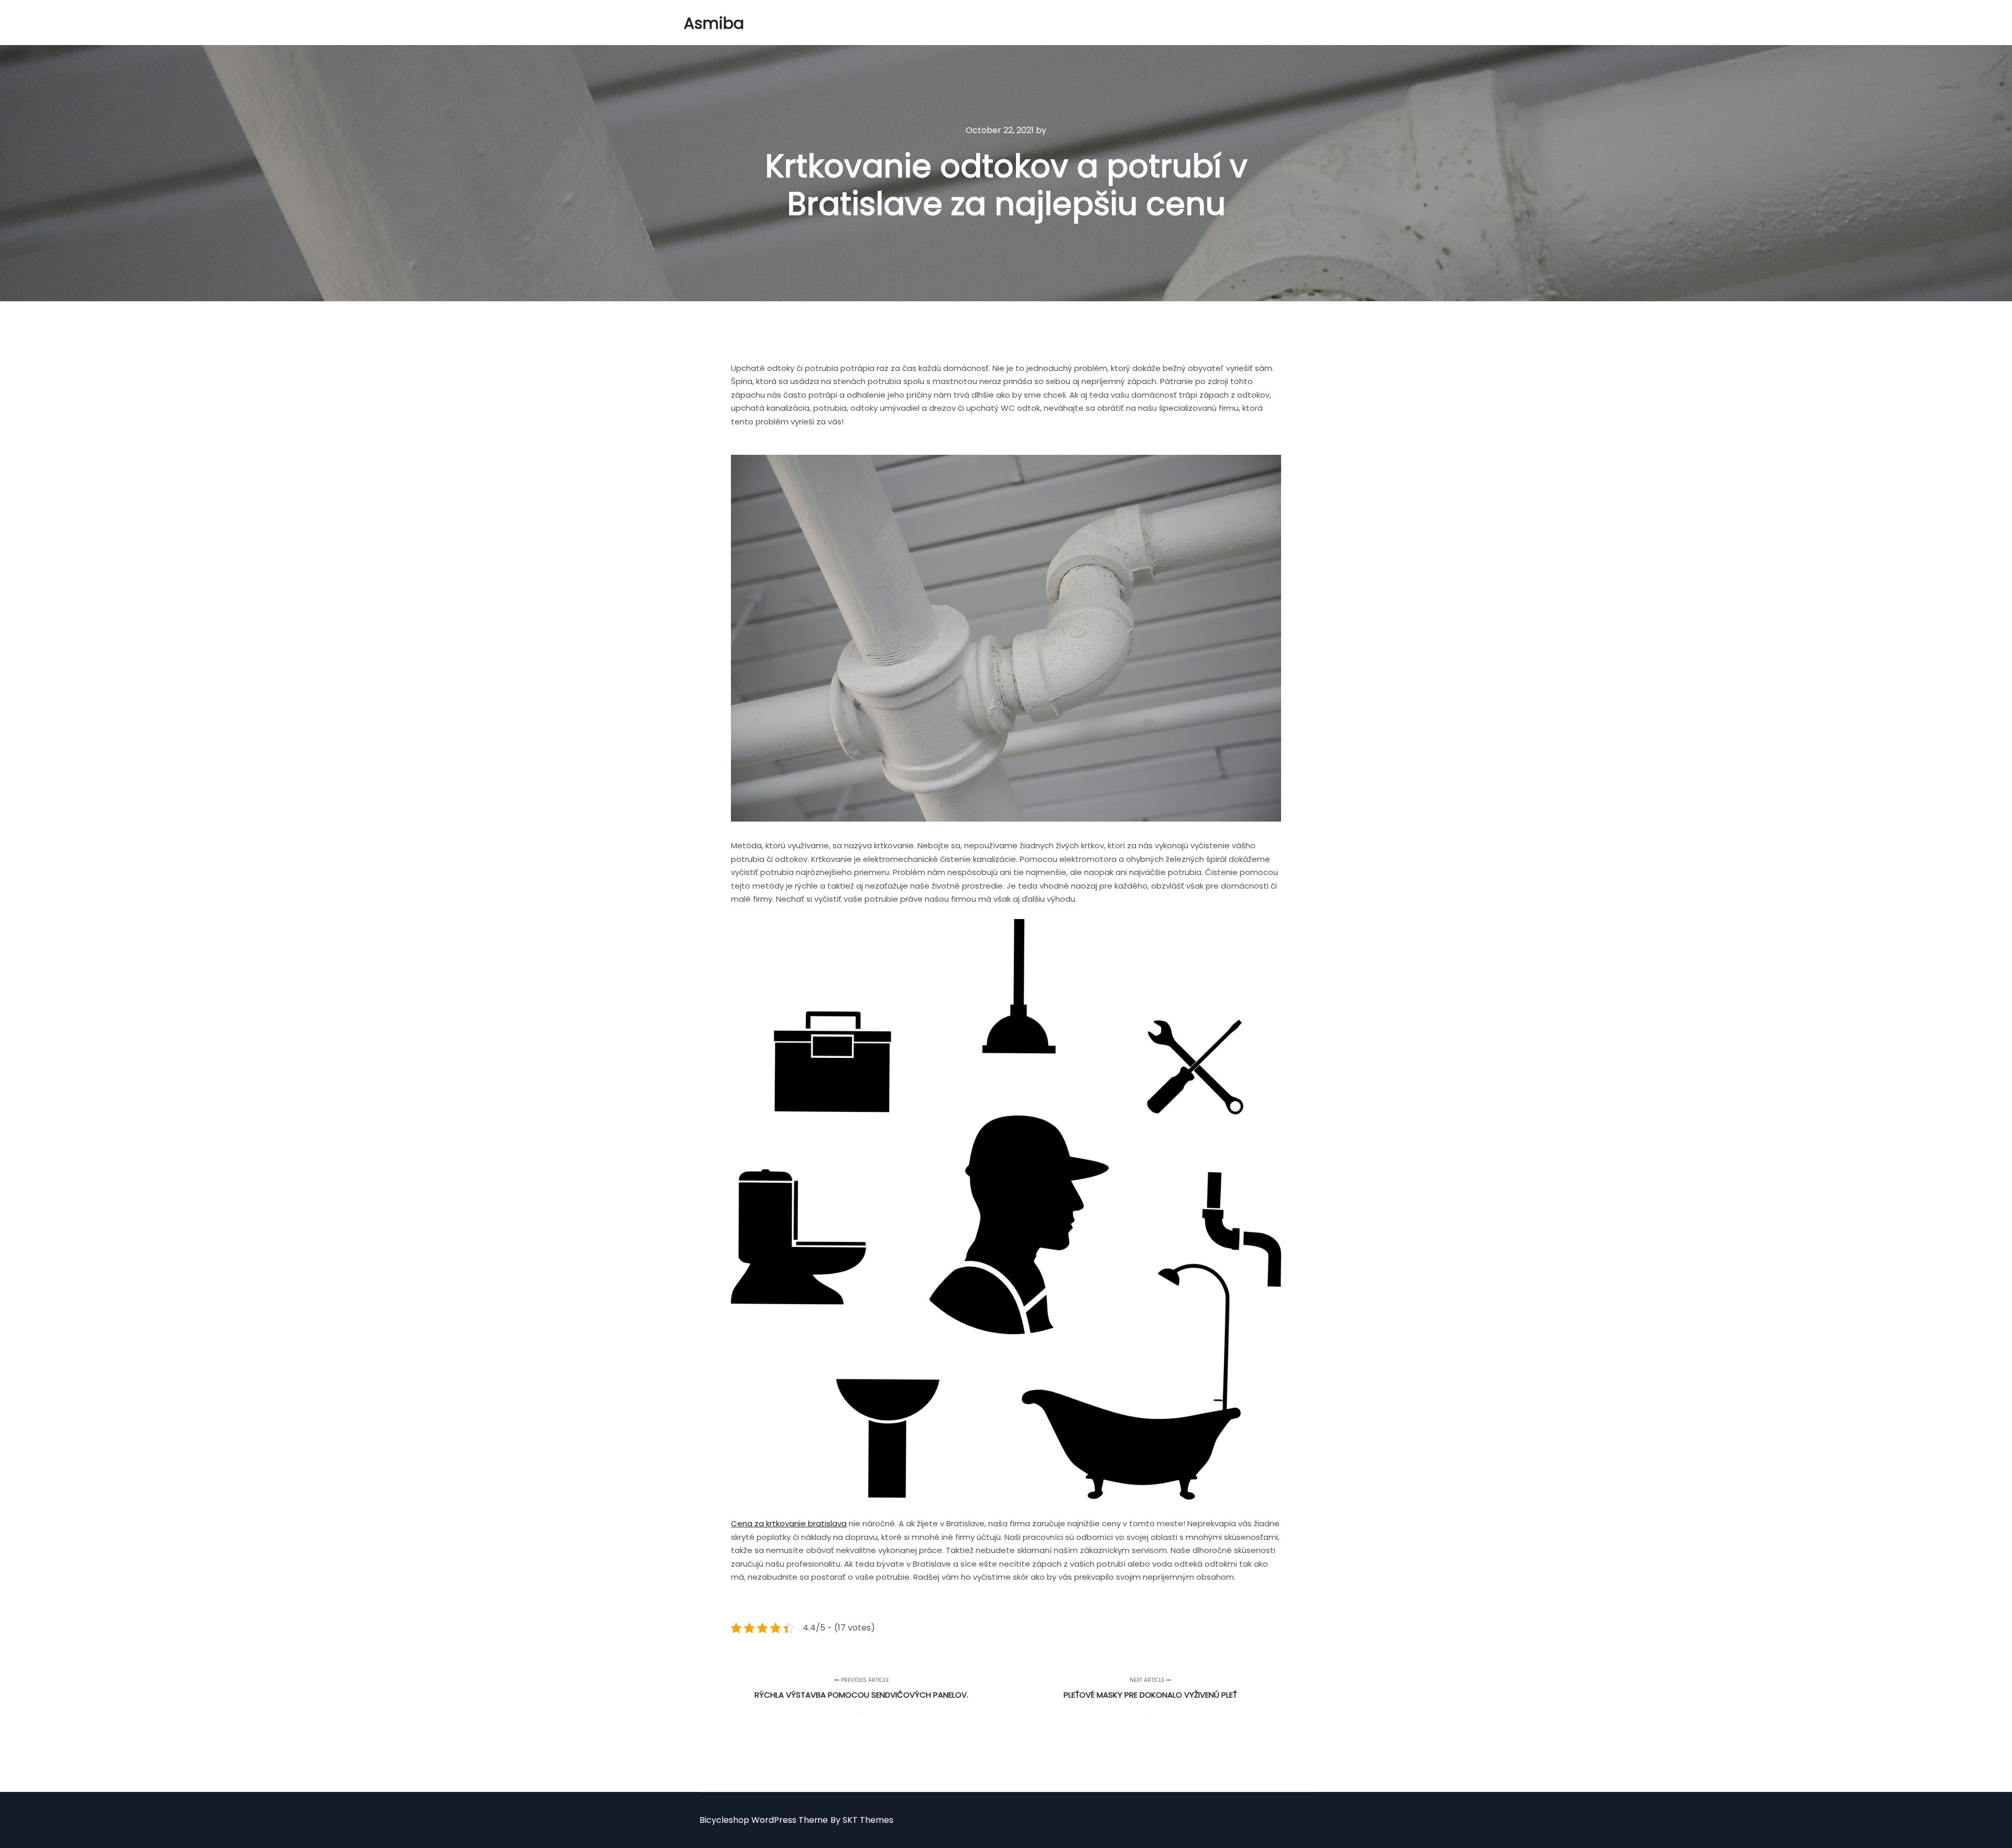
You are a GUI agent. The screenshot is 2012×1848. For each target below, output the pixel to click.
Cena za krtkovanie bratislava (789, 1523)
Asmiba (714, 23)
